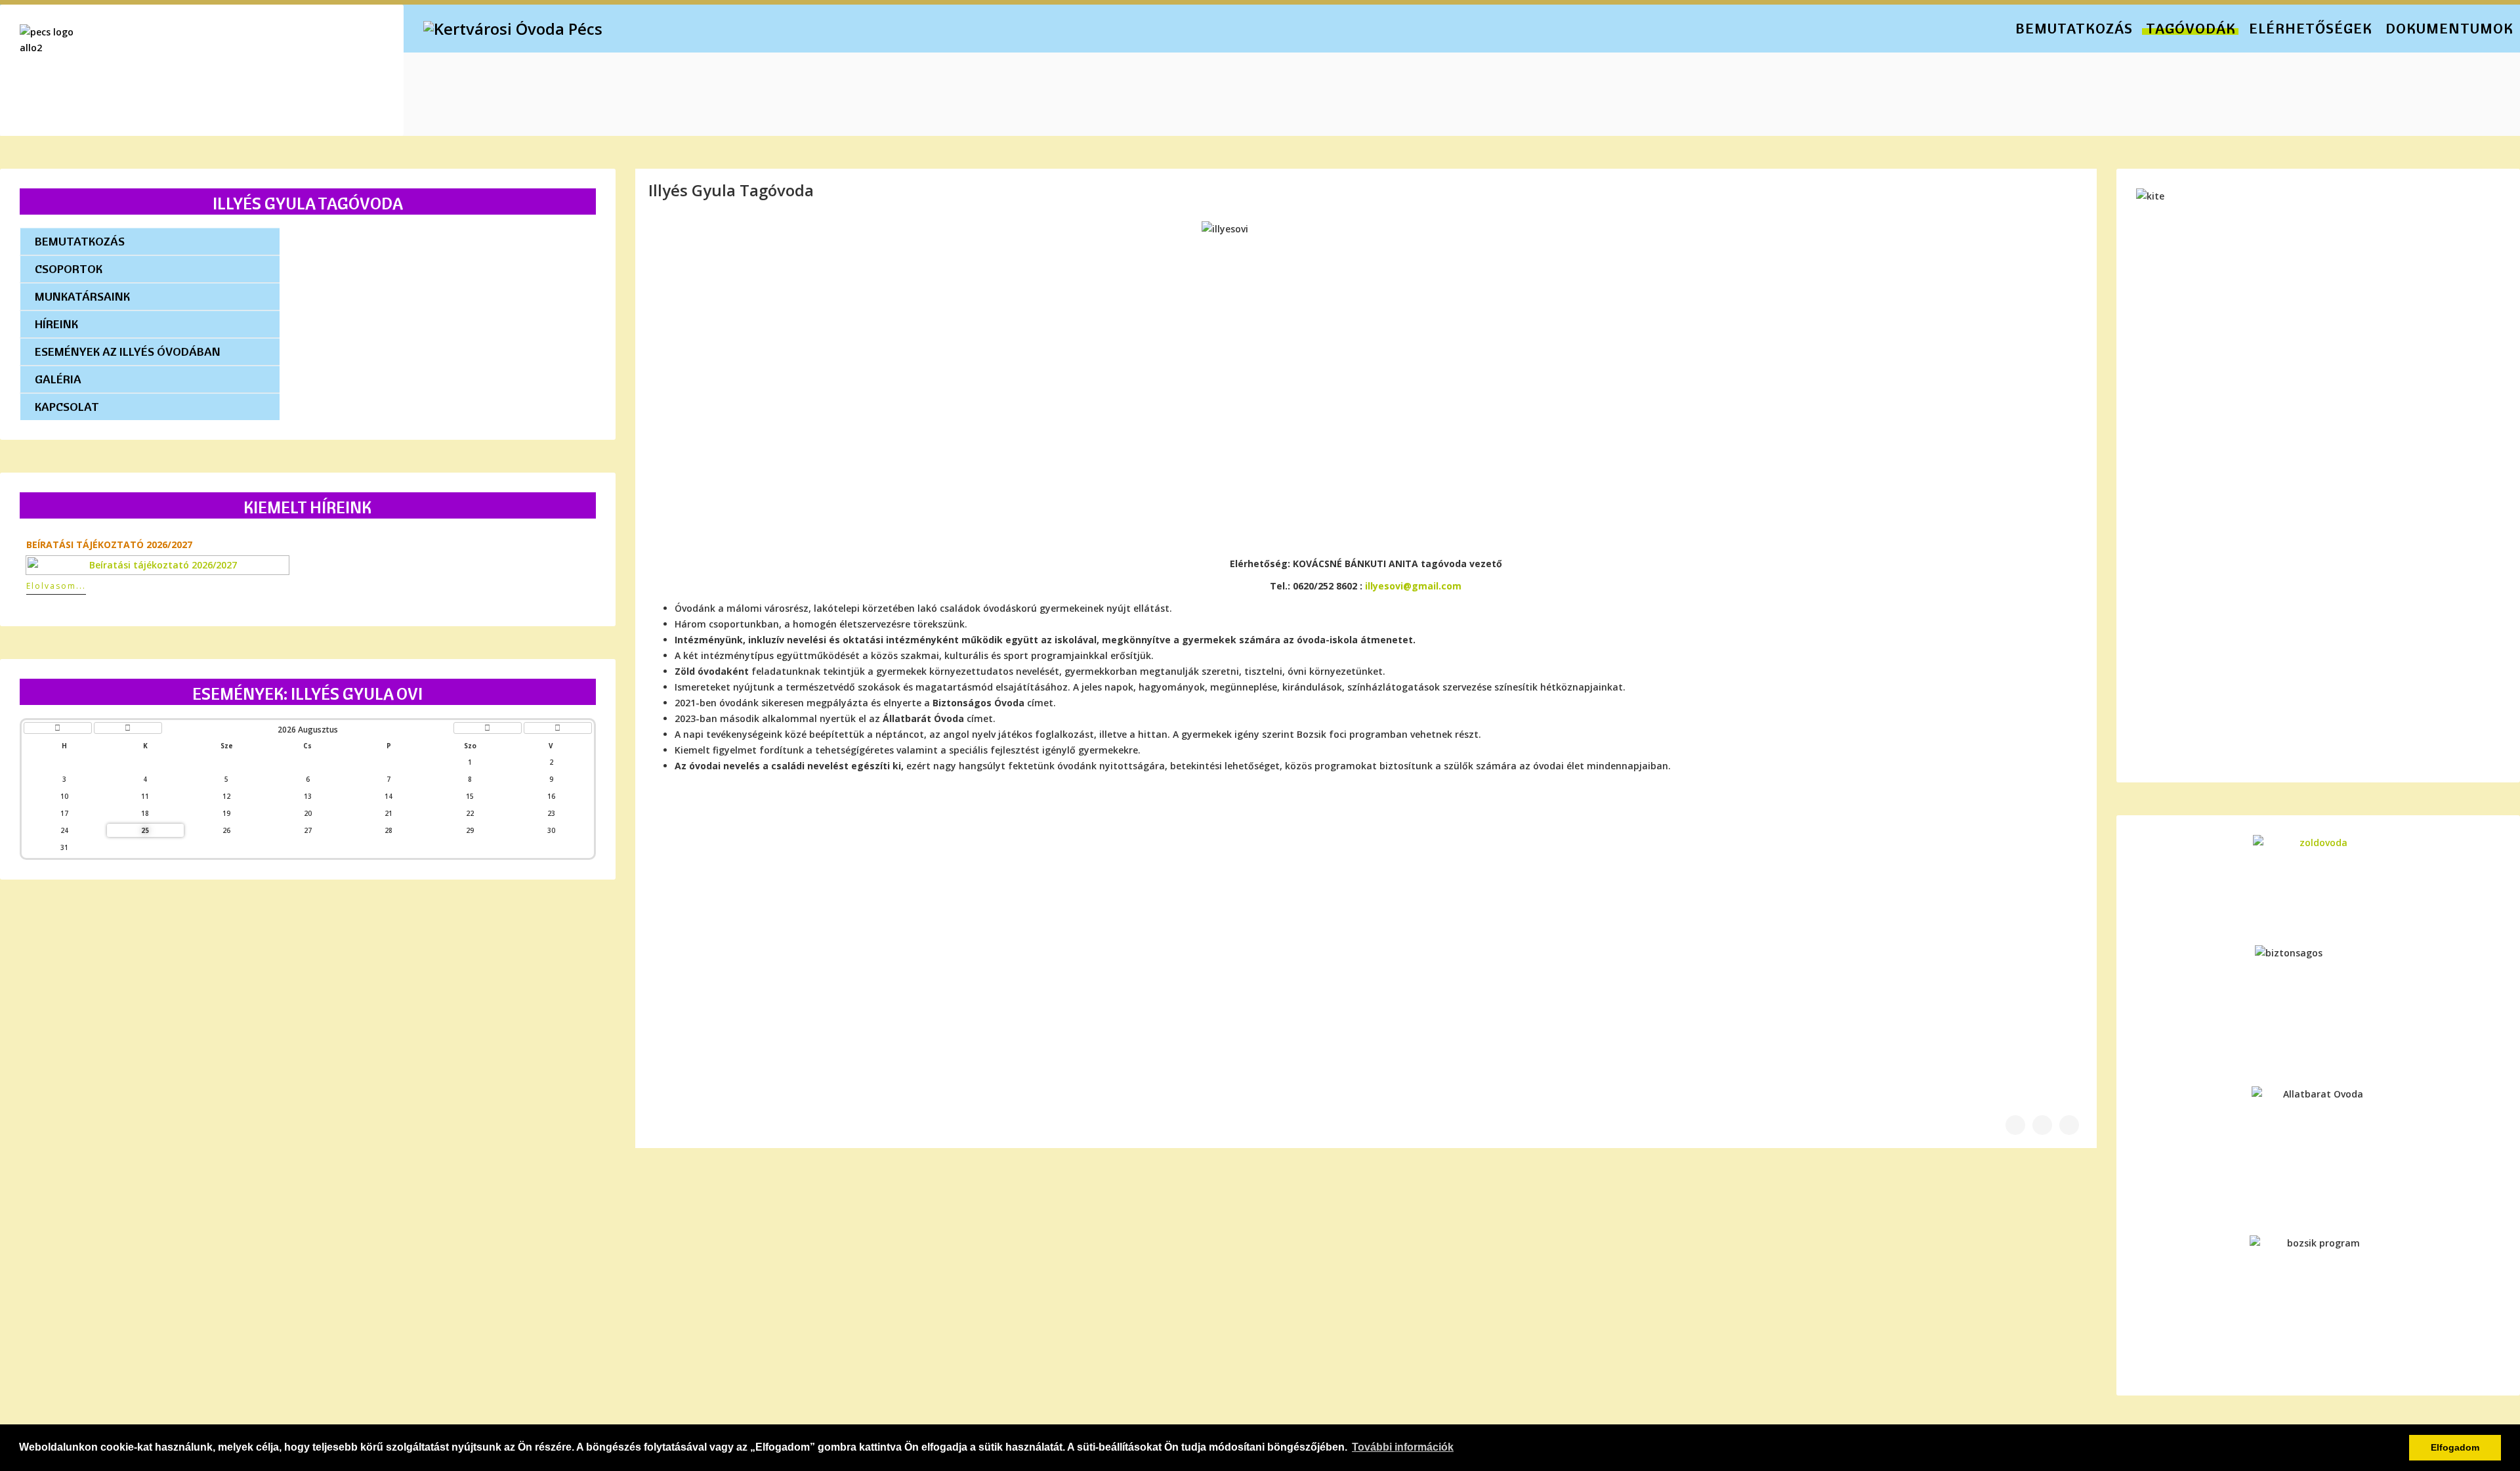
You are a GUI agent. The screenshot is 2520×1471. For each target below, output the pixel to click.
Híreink (56, 324)
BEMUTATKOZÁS (2074, 28)
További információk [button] (1403, 1447)
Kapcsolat (67, 407)
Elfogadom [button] (2455, 1447)
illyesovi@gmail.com (1413, 586)
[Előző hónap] (128, 728)
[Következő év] (558, 728)
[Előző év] (58, 728)
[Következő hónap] (488, 728)
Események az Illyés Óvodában (128, 352)
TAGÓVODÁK (2191, 28)
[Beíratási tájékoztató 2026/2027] (308, 565)
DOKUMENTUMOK (2449, 28)
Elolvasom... (56, 586)
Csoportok (69, 269)
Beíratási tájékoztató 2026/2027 (109, 544)
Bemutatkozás (80, 241)
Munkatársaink (82, 296)
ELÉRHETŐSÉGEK (2311, 28)
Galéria (58, 379)
